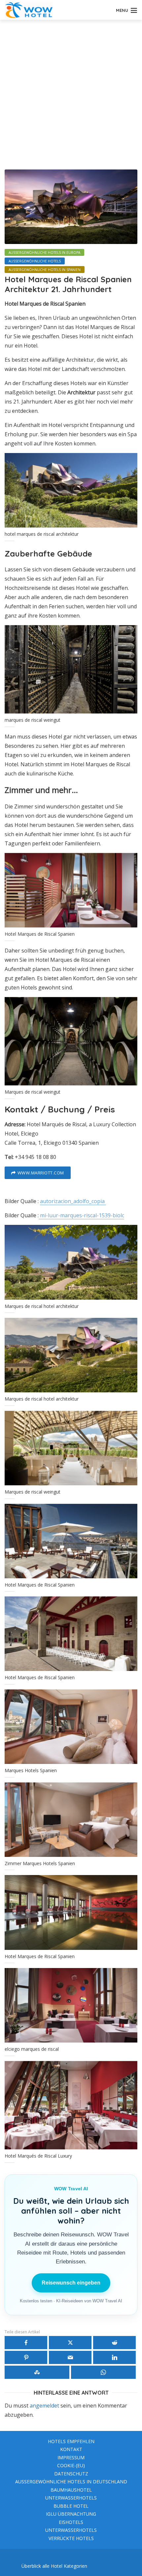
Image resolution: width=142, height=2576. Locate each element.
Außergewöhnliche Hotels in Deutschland (71, 2482)
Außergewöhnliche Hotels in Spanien (45, 270)
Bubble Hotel (71, 2506)
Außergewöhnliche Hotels (35, 261)
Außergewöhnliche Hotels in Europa (44, 253)
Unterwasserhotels (71, 2498)
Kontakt (71, 2449)
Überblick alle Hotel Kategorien (54, 2566)
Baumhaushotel (71, 2490)
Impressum (71, 2457)
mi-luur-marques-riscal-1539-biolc (81, 1215)
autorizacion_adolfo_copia (73, 1201)
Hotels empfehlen (71, 2441)
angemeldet (44, 2406)
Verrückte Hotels (71, 2538)
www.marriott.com (41, 1173)
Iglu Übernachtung (71, 2514)
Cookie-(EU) (71, 2465)
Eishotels (71, 2522)
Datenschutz (71, 2474)
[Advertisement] (71, 94)
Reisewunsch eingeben (71, 2283)
